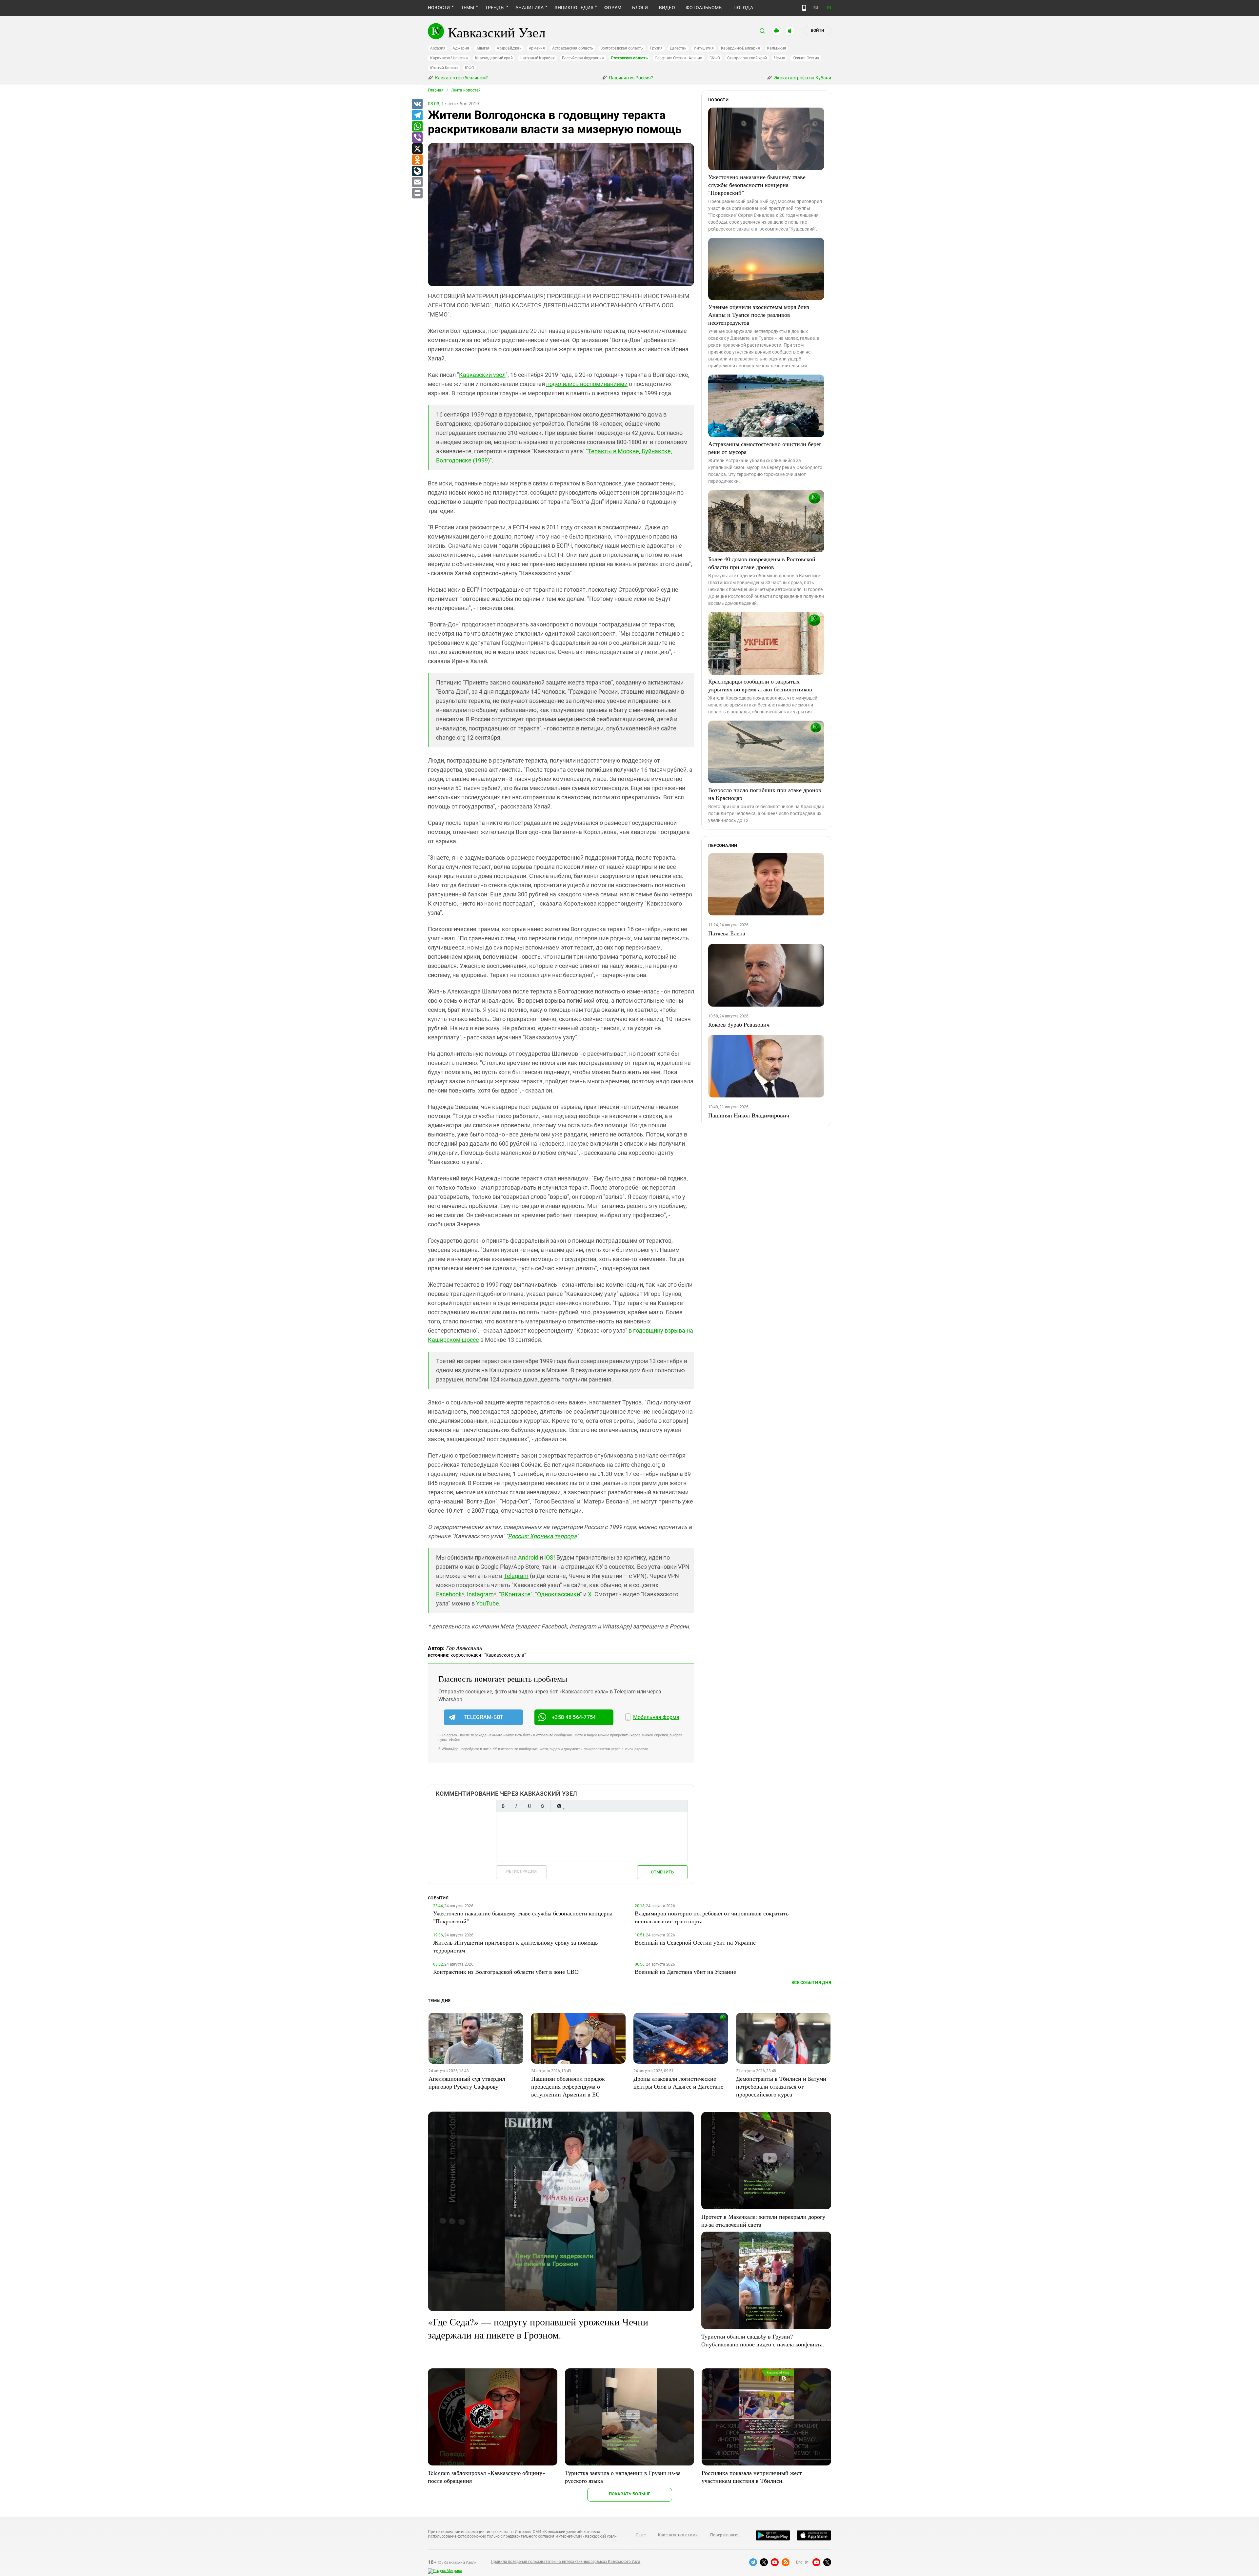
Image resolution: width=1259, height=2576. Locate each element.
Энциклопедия (574, 8)
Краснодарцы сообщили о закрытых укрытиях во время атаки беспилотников (760, 685)
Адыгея (483, 48)
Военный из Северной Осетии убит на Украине (695, 1942)
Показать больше (630, 2494)
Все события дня (811, 1983)
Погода (743, 8)
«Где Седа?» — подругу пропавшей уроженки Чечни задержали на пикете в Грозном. (538, 2328)
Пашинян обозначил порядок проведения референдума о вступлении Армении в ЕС (568, 2086)
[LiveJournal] (417, 171)
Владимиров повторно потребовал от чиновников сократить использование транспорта (712, 1917)
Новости (439, 8)
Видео (667, 8)
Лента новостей (466, 90)
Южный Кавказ (444, 68)
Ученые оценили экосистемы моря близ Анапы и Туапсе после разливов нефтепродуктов (759, 315)
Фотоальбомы (704, 8)
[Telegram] (417, 115)
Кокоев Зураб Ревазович (739, 1024)
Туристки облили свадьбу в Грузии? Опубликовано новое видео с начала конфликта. (763, 2340)
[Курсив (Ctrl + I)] (516, 1806)
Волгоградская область (622, 48)
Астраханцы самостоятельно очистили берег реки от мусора (765, 448)
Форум (613, 8)
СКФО (715, 58)
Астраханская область (573, 48)
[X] (417, 149)
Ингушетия (704, 48)
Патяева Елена (727, 933)
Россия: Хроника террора (542, 1536)
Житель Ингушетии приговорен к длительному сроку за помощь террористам (515, 1946)
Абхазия (438, 48)
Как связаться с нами (678, 2535)
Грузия (656, 48)
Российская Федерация (583, 58)
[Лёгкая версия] (804, 8)
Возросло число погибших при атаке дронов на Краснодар (765, 794)
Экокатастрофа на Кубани (802, 78)
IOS (549, 1557)
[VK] (417, 104)
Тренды (495, 8)
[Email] (417, 182)
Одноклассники (559, 1594)
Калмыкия (776, 48)
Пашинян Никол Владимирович (749, 1115)
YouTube (488, 1603)
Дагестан (678, 48)
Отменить (662, 1872)
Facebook (449, 1594)
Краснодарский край (494, 58)
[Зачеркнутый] (542, 1806)
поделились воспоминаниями (587, 384)
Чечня (780, 58)
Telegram (516, 1576)
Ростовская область (629, 58)
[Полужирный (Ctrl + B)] (503, 1806)
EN (829, 8)
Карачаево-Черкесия (449, 58)
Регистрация (521, 1871)
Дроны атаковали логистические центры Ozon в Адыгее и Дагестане (678, 2082)
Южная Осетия (806, 58)
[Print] (417, 194)
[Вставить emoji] (559, 1806)
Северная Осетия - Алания (678, 58)
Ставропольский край (747, 58)
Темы (468, 8)
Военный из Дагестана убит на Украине (685, 1972)
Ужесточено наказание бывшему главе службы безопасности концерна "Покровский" (757, 185)
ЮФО (469, 68)
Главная (436, 90)
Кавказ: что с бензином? (461, 78)
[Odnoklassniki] (417, 160)
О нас (641, 2535)
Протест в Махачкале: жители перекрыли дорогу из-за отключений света (763, 2220)
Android (528, 1557)
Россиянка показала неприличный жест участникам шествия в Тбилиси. (752, 2477)
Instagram (480, 1594)
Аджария (461, 48)
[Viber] (417, 138)
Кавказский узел (482, 375)
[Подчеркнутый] (529, 1806)
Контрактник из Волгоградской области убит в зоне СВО (506, 1972)
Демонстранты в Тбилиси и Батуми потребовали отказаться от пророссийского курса (781, 2086)
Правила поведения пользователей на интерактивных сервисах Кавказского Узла (566, 2562)
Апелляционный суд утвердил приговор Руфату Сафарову (467, 2082)
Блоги (640, 8)
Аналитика (530, 8)
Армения (537, 48)
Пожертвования (725, 2535)
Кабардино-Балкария (740, 48)
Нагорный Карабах (537, 58)
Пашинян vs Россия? (630, 78)
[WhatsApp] (417, 127)
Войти (817, 31)
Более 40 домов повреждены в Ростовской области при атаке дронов (762, 563)
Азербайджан (509, 48)
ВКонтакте (516, 1594)
